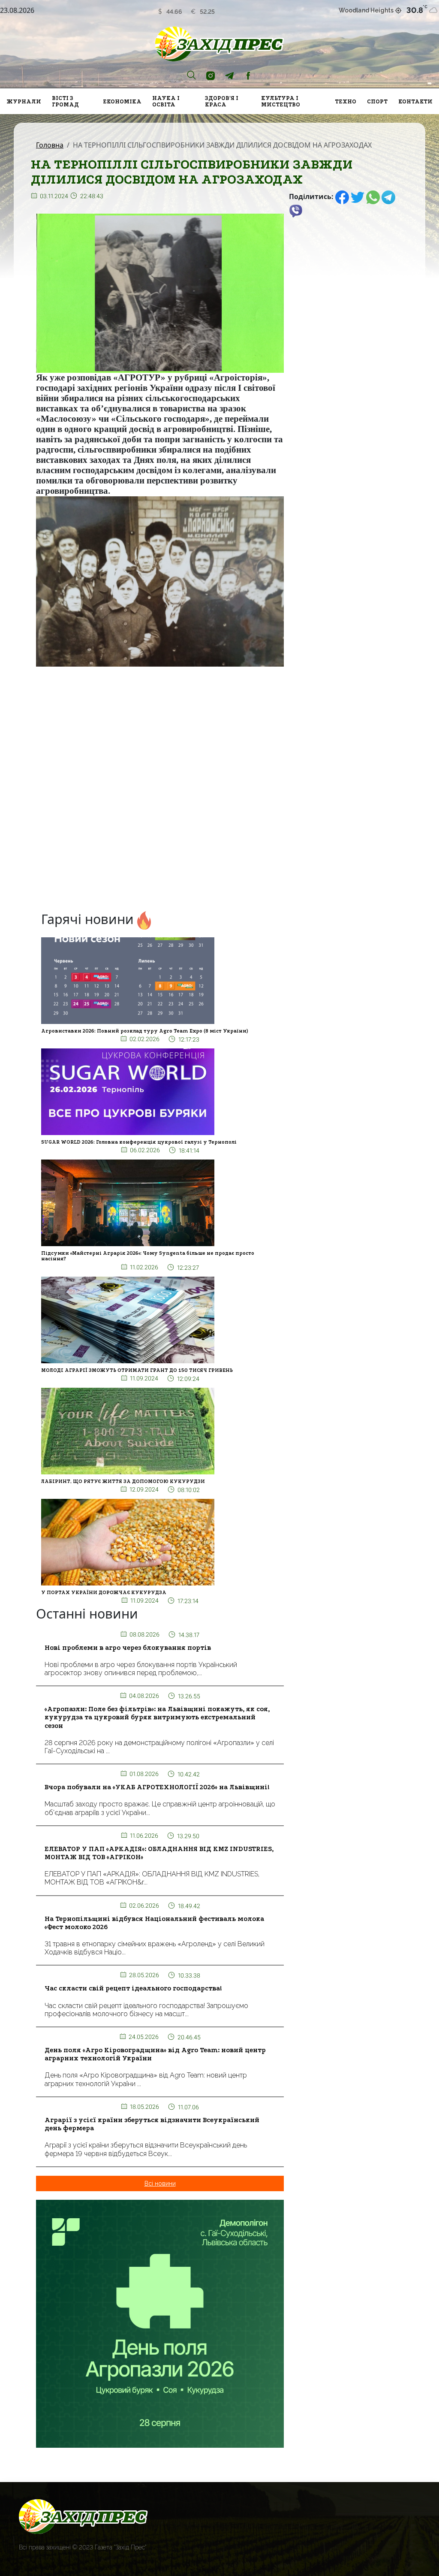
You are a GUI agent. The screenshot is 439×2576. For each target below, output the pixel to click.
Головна (50, 145)
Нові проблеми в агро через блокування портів (128, 1648)
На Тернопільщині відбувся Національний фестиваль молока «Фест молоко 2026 (154, 1923)
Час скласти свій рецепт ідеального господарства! (133, 1988)
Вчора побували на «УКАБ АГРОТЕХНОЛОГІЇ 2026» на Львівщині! (157, 1787)
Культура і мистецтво (281, 101)
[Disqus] (160, 791)
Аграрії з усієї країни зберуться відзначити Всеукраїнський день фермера (152, 2124)
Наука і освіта (166, 101)
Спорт (377, 101)
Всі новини (160, 2183)
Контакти (415, 101)
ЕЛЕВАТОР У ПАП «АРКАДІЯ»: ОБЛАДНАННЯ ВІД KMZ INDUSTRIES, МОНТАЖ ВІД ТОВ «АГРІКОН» (159, 1853)
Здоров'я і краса (222, 101)
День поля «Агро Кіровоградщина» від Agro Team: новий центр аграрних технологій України (155, 2054)
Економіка (122, 101)
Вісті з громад (65, 101)
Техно (346, 101)
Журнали (24, 101)
